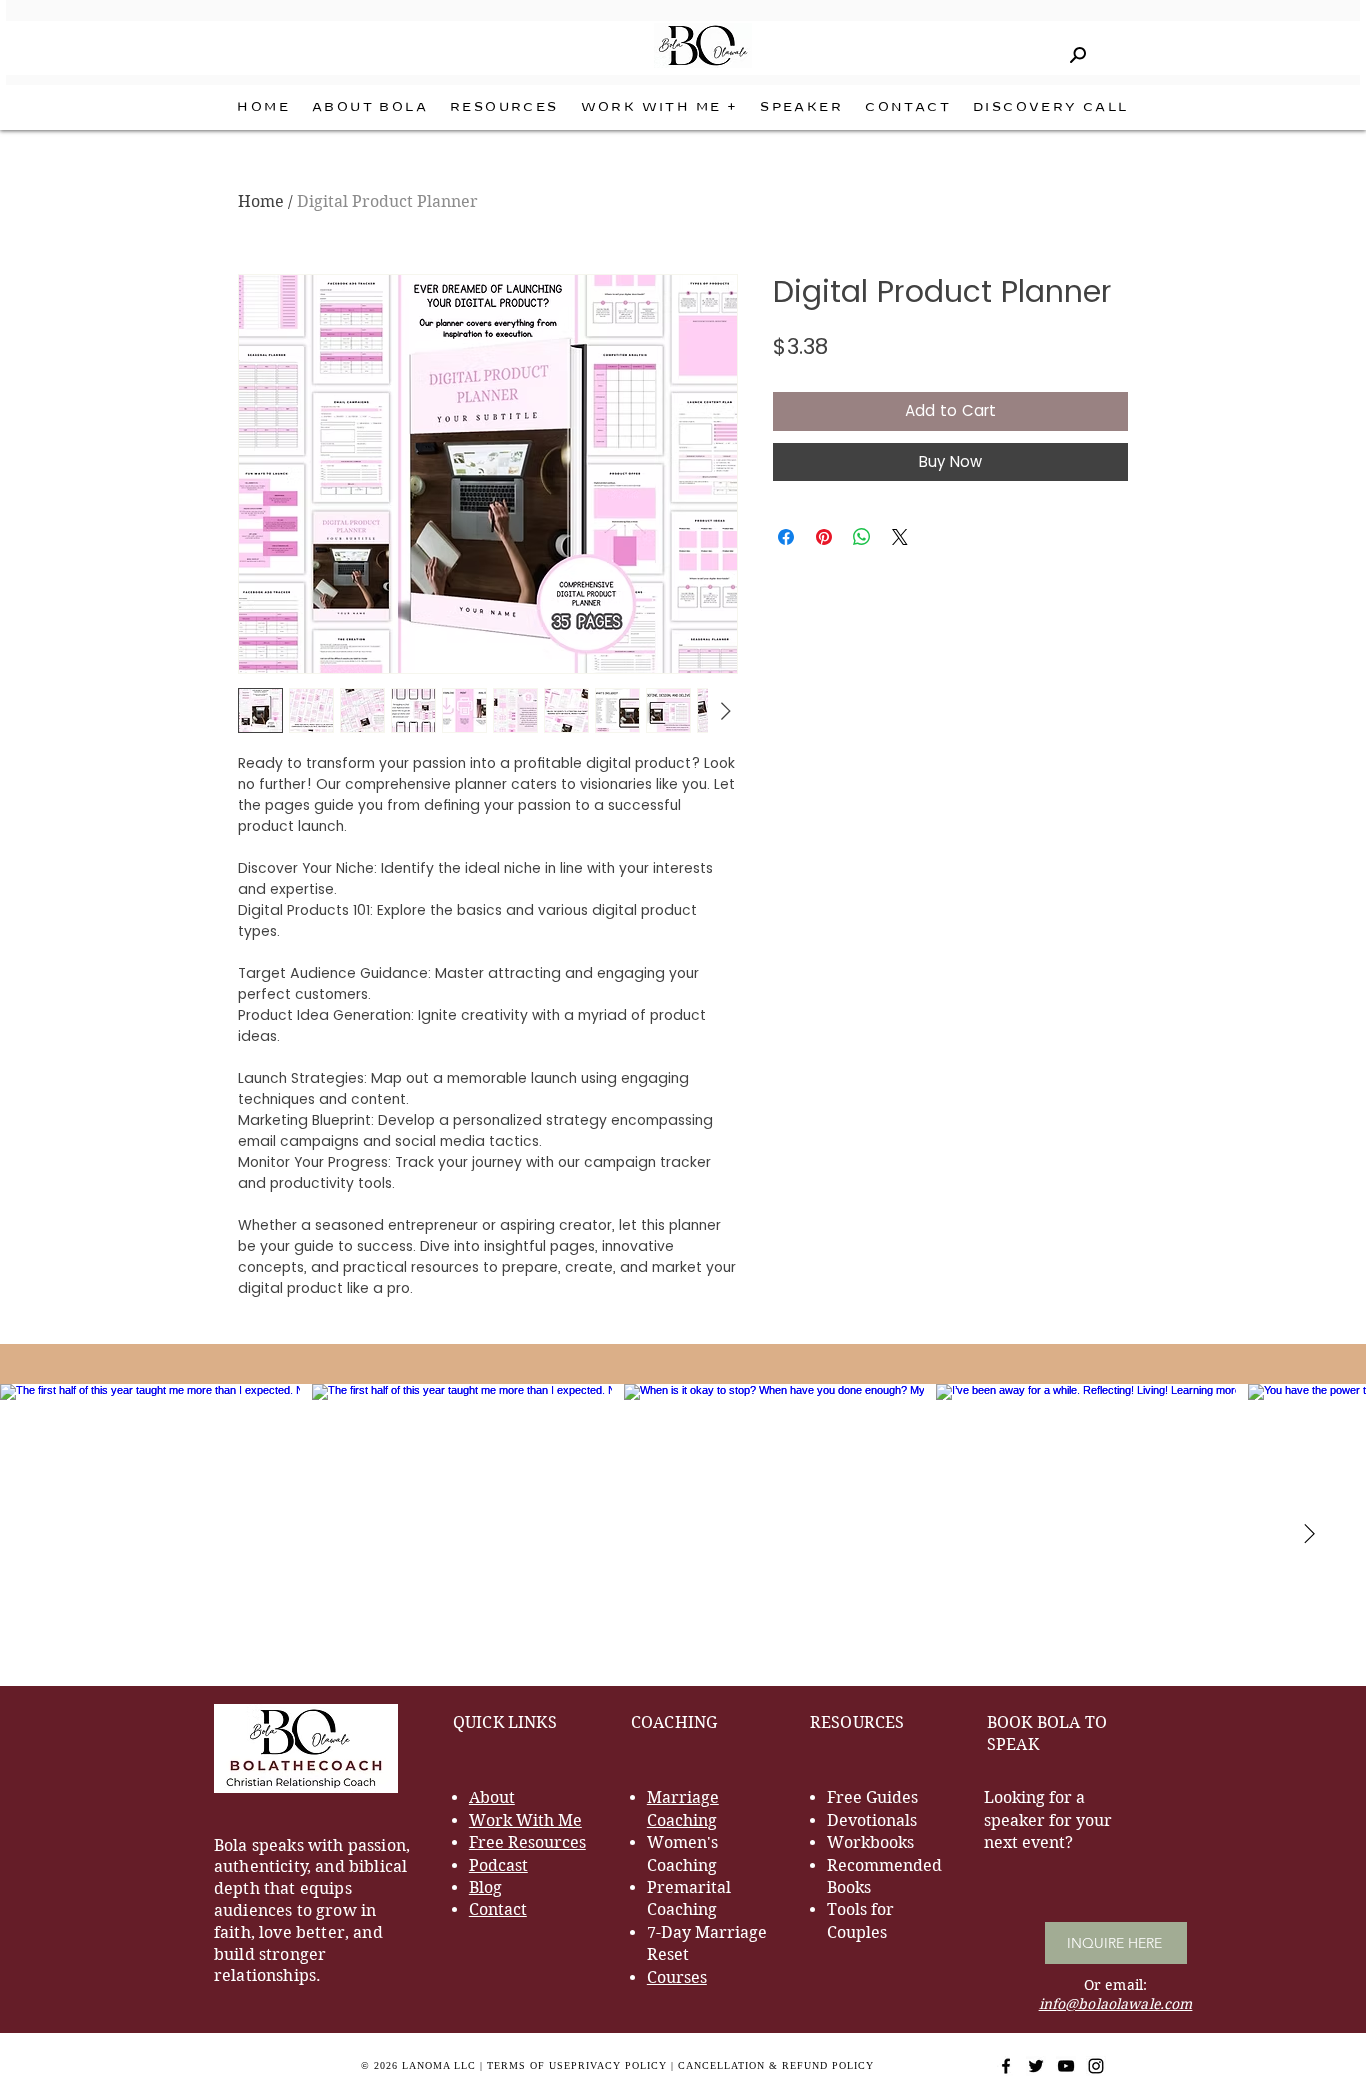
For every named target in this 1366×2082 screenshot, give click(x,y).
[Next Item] (1309, 1534)
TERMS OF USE (529, 2065)
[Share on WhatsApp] (862, 537)
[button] (660, 107)
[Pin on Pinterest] (824, 537)
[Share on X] (900, 537)
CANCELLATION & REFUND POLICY (776, 2065)
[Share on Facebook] (786, 537)
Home (261, 201)
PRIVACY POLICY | (624, 2065)
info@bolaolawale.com (1116, 2004)
